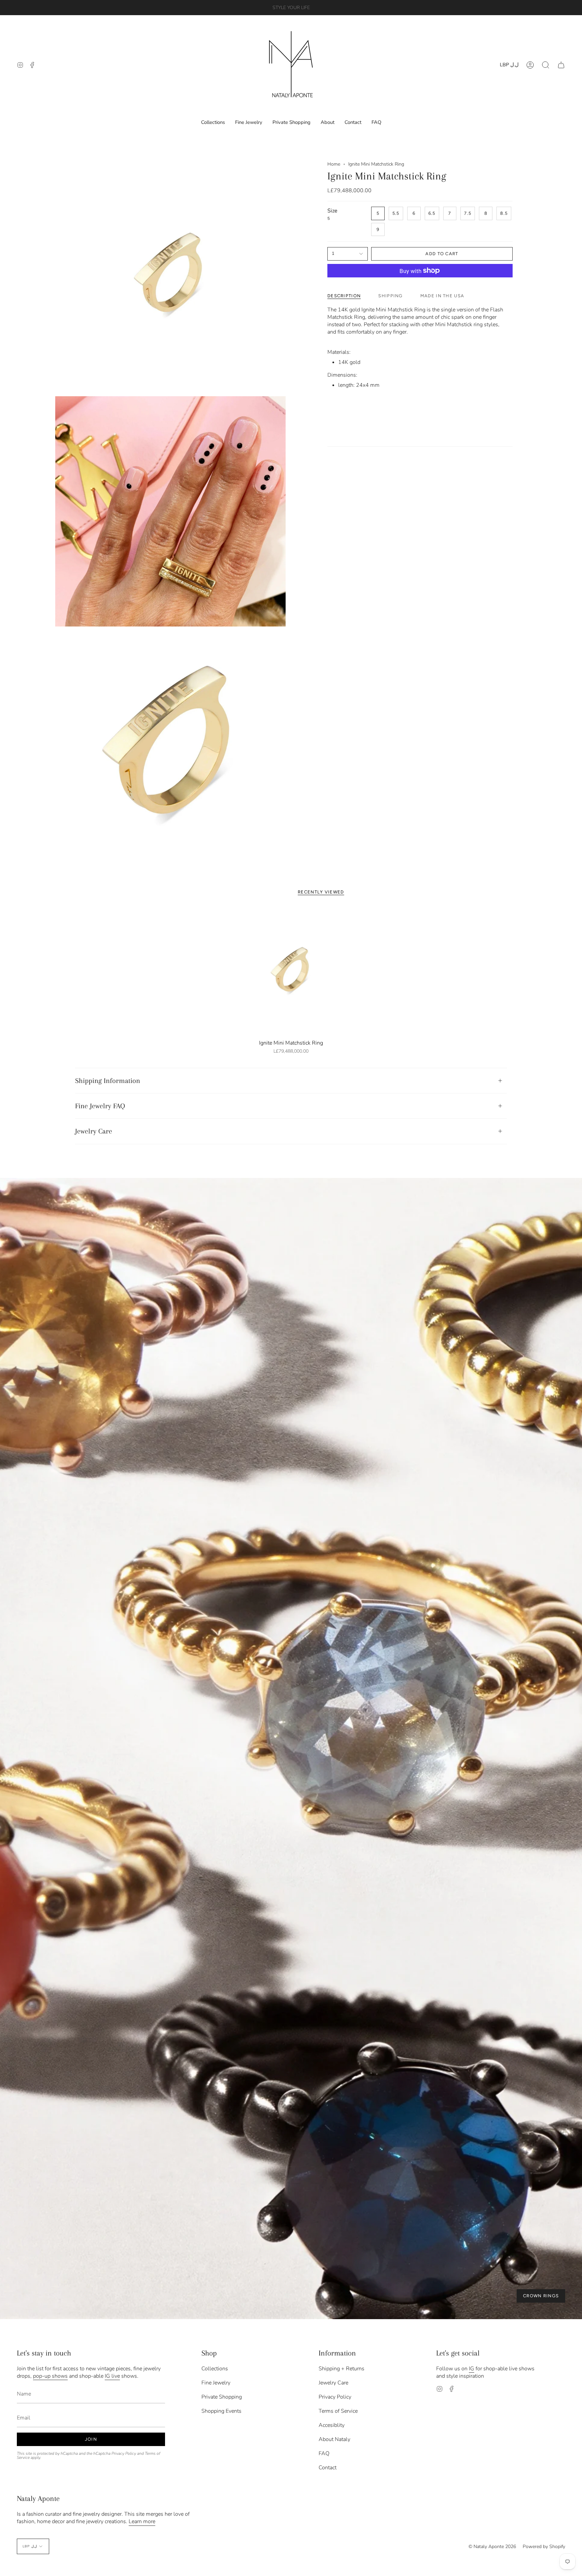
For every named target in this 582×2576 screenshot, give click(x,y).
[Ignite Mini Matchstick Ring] (291, 971)
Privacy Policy (124, 2453)
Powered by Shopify (544, 2547)
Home (334, 164)
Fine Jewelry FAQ (100, 1106)
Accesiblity (332, 2425)
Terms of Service (338, 2411)
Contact (328, 2468)
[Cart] (561, 65)
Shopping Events (221, 2411)
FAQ (324, 2453)
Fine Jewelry (216, 2383)
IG (472, 2369)
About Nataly (334, 2439)
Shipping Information (108, 1081)
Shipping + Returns (342, 2369)
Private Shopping (222, 2397)
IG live (112, 2376)
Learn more (142, 2521)
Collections (215, 2369)
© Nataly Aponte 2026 (492, 2547)
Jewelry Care (94, 1131)
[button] (546, 65)
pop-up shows (50, 2376)
